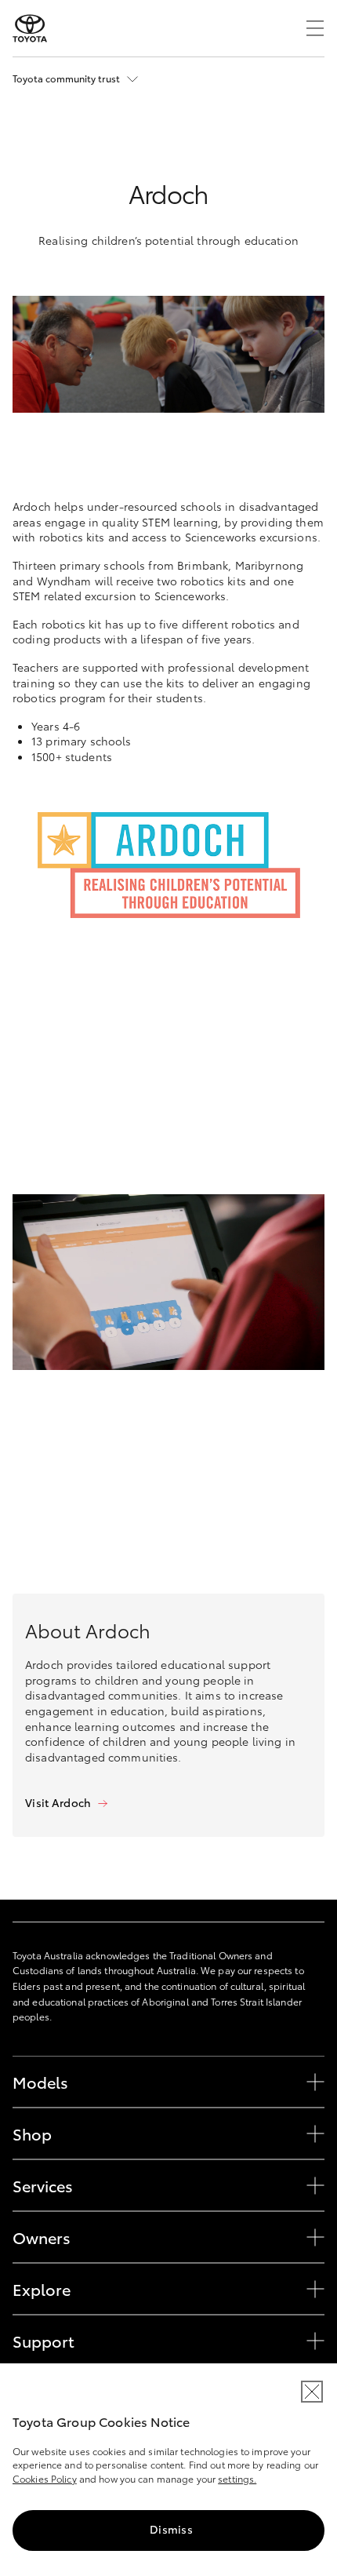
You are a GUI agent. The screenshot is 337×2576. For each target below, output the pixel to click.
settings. (237, 2478)
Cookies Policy (45, 2478)
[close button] (312, 2392)
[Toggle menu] (315, 28)
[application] (168, 1282)
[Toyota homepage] (30, 28)
